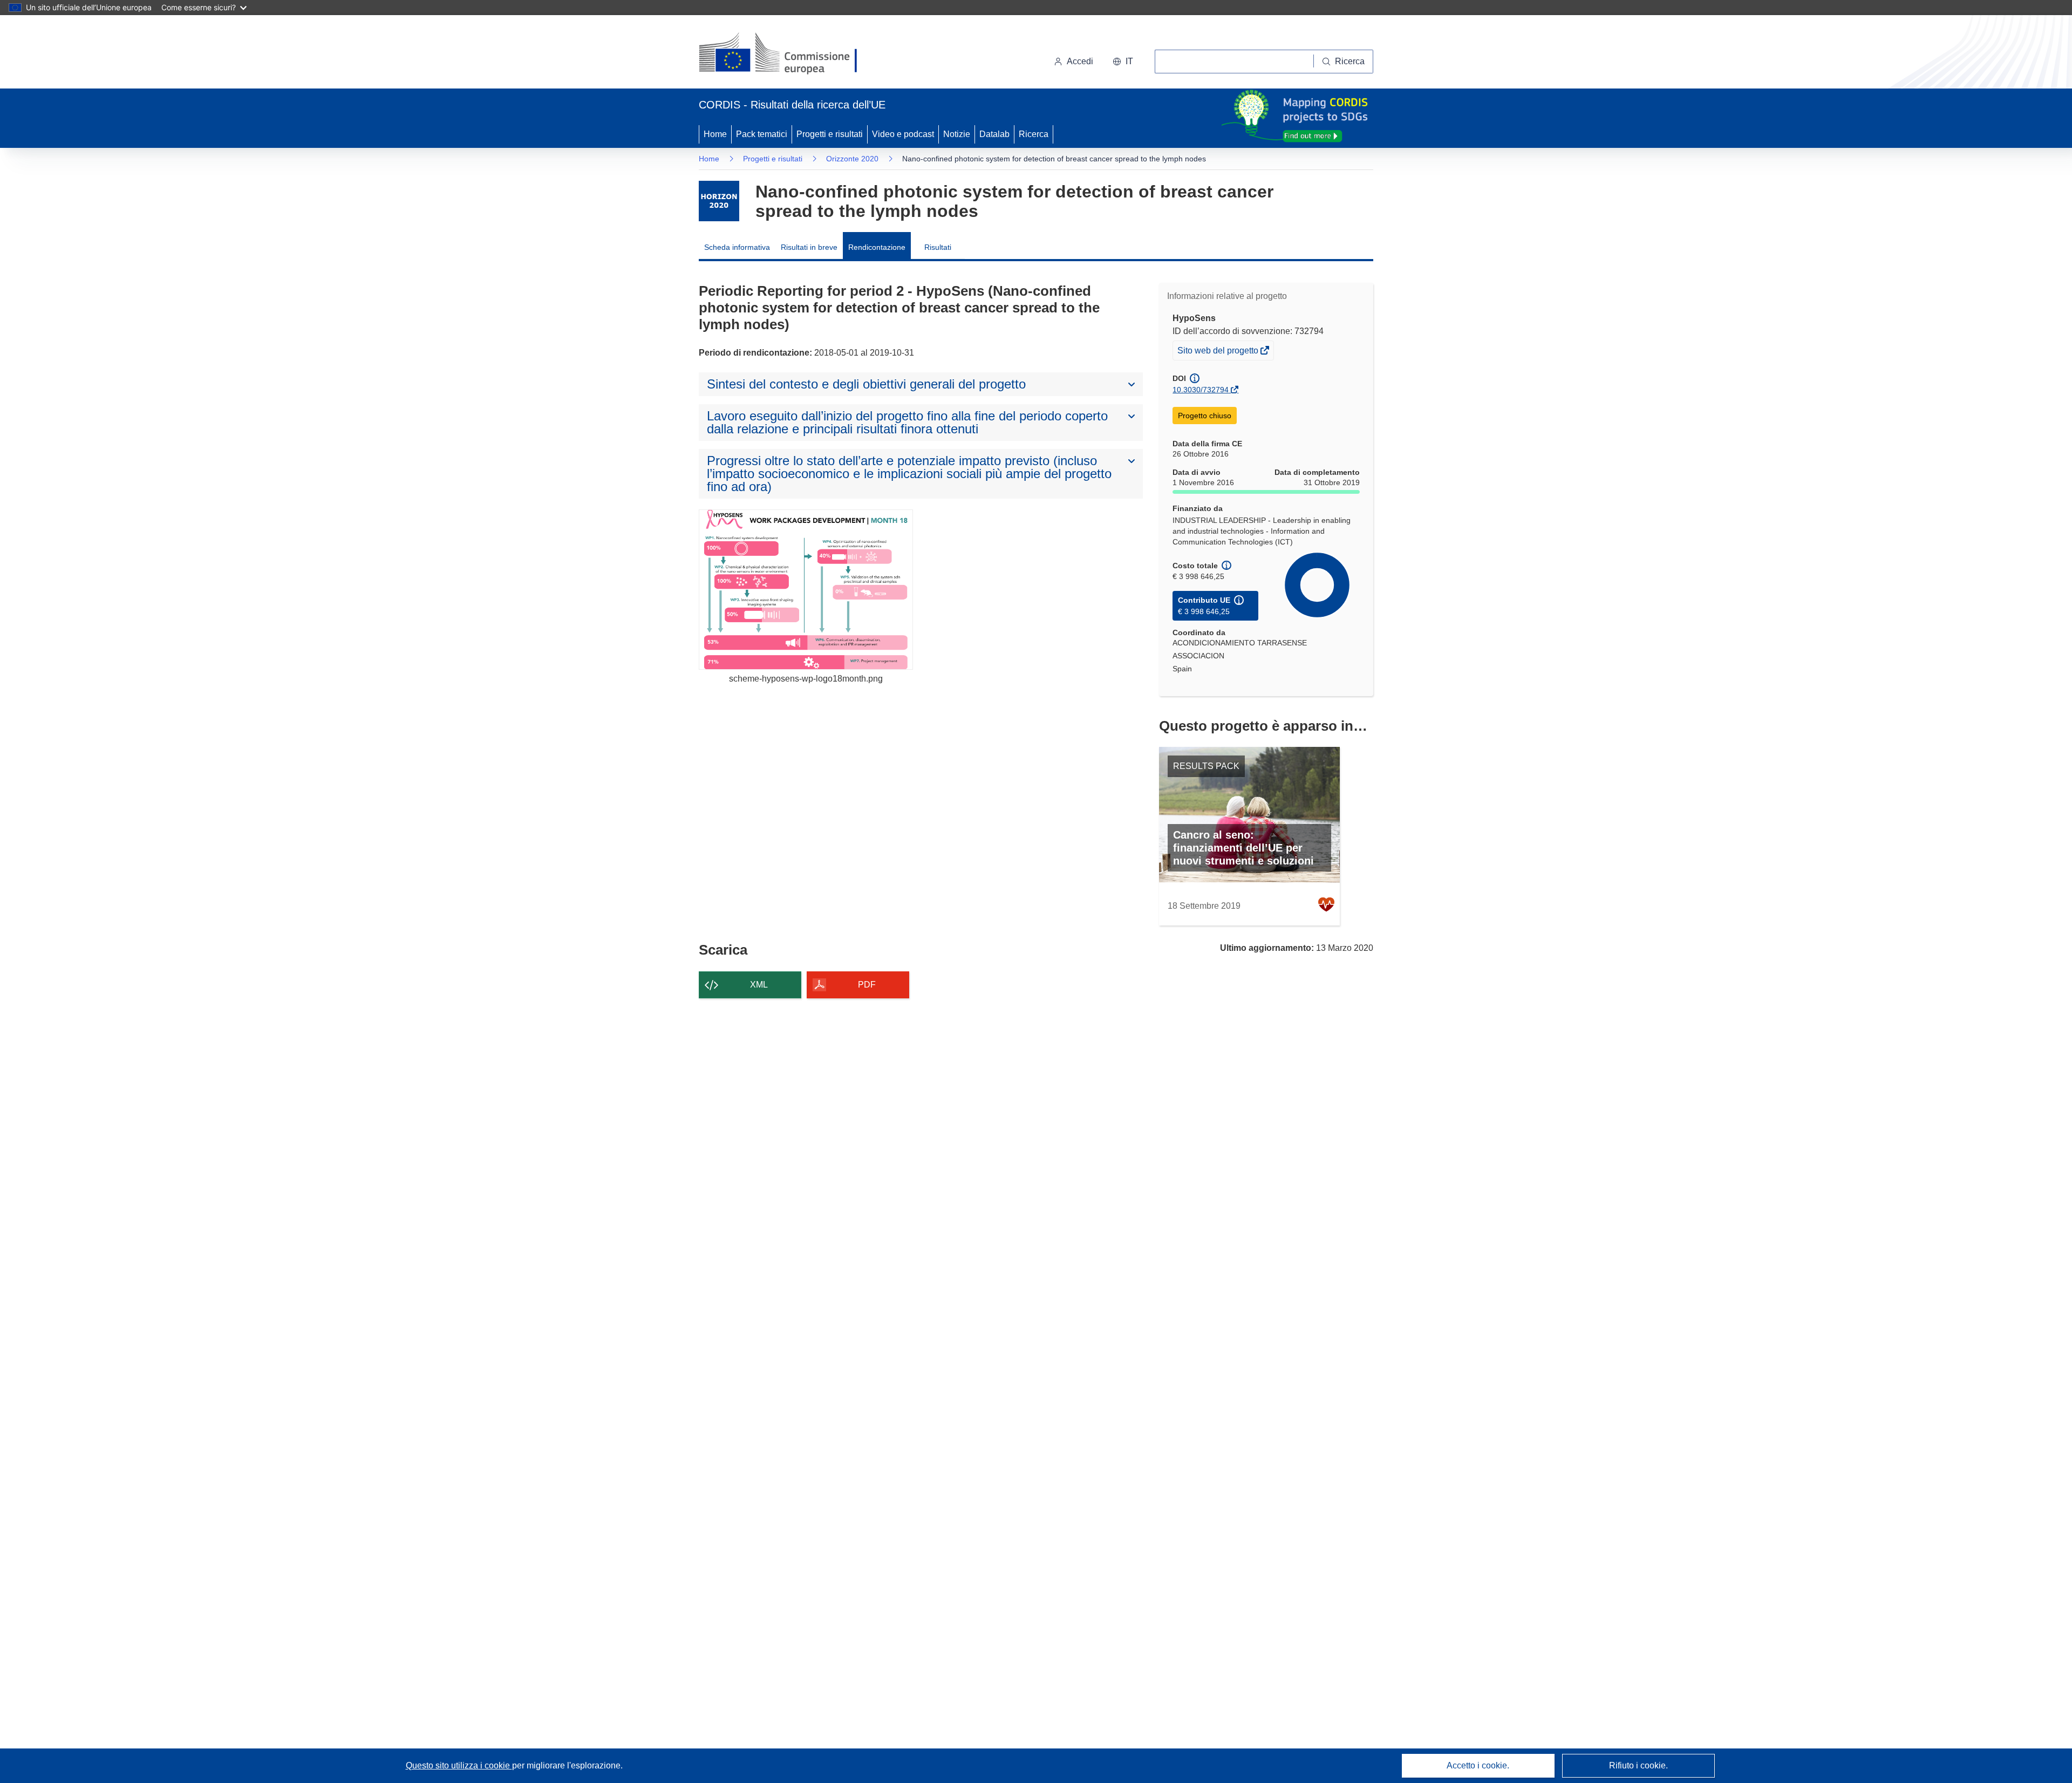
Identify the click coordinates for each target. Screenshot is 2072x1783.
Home (715, 134)
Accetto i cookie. (1478, 1765)
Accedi (1080, 61)
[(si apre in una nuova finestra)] (785, 54)
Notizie (957, 134)
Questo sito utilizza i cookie (459, 1765)
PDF (867, 985)
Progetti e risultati (830, 134)
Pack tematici (762, 134)
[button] (1123, 62)
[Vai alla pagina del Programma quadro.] (719, 201)
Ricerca (1034, 134)
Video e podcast (903, 134)
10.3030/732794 (1201, 390)
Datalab (994, 134)
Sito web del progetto (1219, 353)
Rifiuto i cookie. (1638, 1765)
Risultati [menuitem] (938, 247)
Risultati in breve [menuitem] (809, 247)
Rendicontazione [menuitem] (877, 247)
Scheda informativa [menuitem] (737, 247)
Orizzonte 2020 (852, 159)
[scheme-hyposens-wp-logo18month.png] (806, 590)
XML (759, 985)
